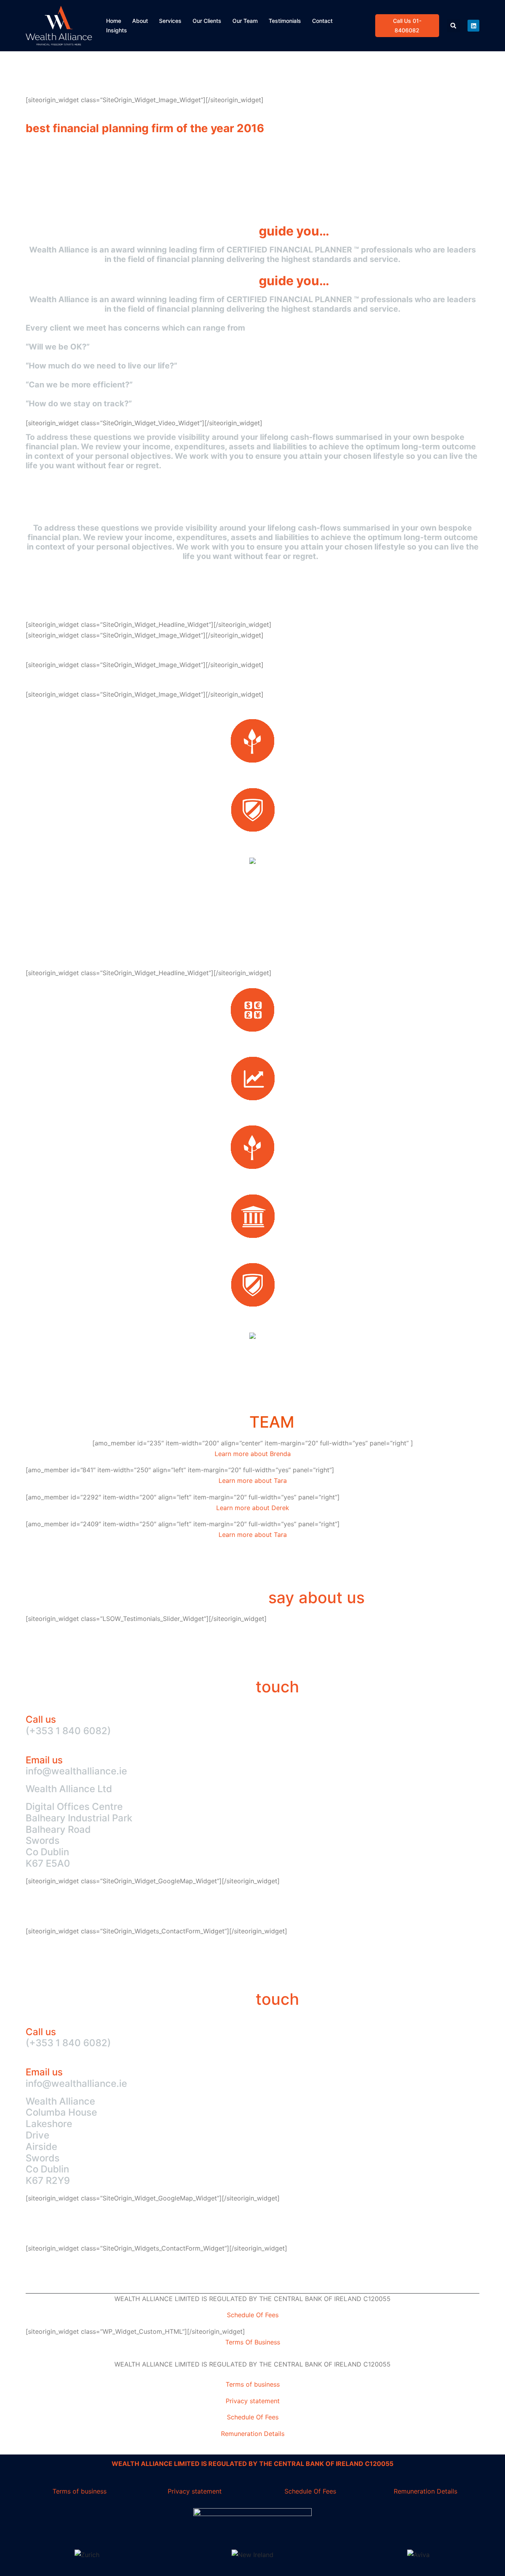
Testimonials (285, 21)
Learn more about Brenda (253, 1454)
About (140, 21)
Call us (41, 1719)
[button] (454, 26)
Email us (44, 1760)
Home (114, 21)
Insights (117, 30)
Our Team (245, 21)
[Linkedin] (473, 26)
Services (170, 21)
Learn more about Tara (253, 1481)
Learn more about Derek (253, 1508)
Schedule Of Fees (253, 2315)
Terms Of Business (253, 2342)
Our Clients (207, 21)
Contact (322, 21)
